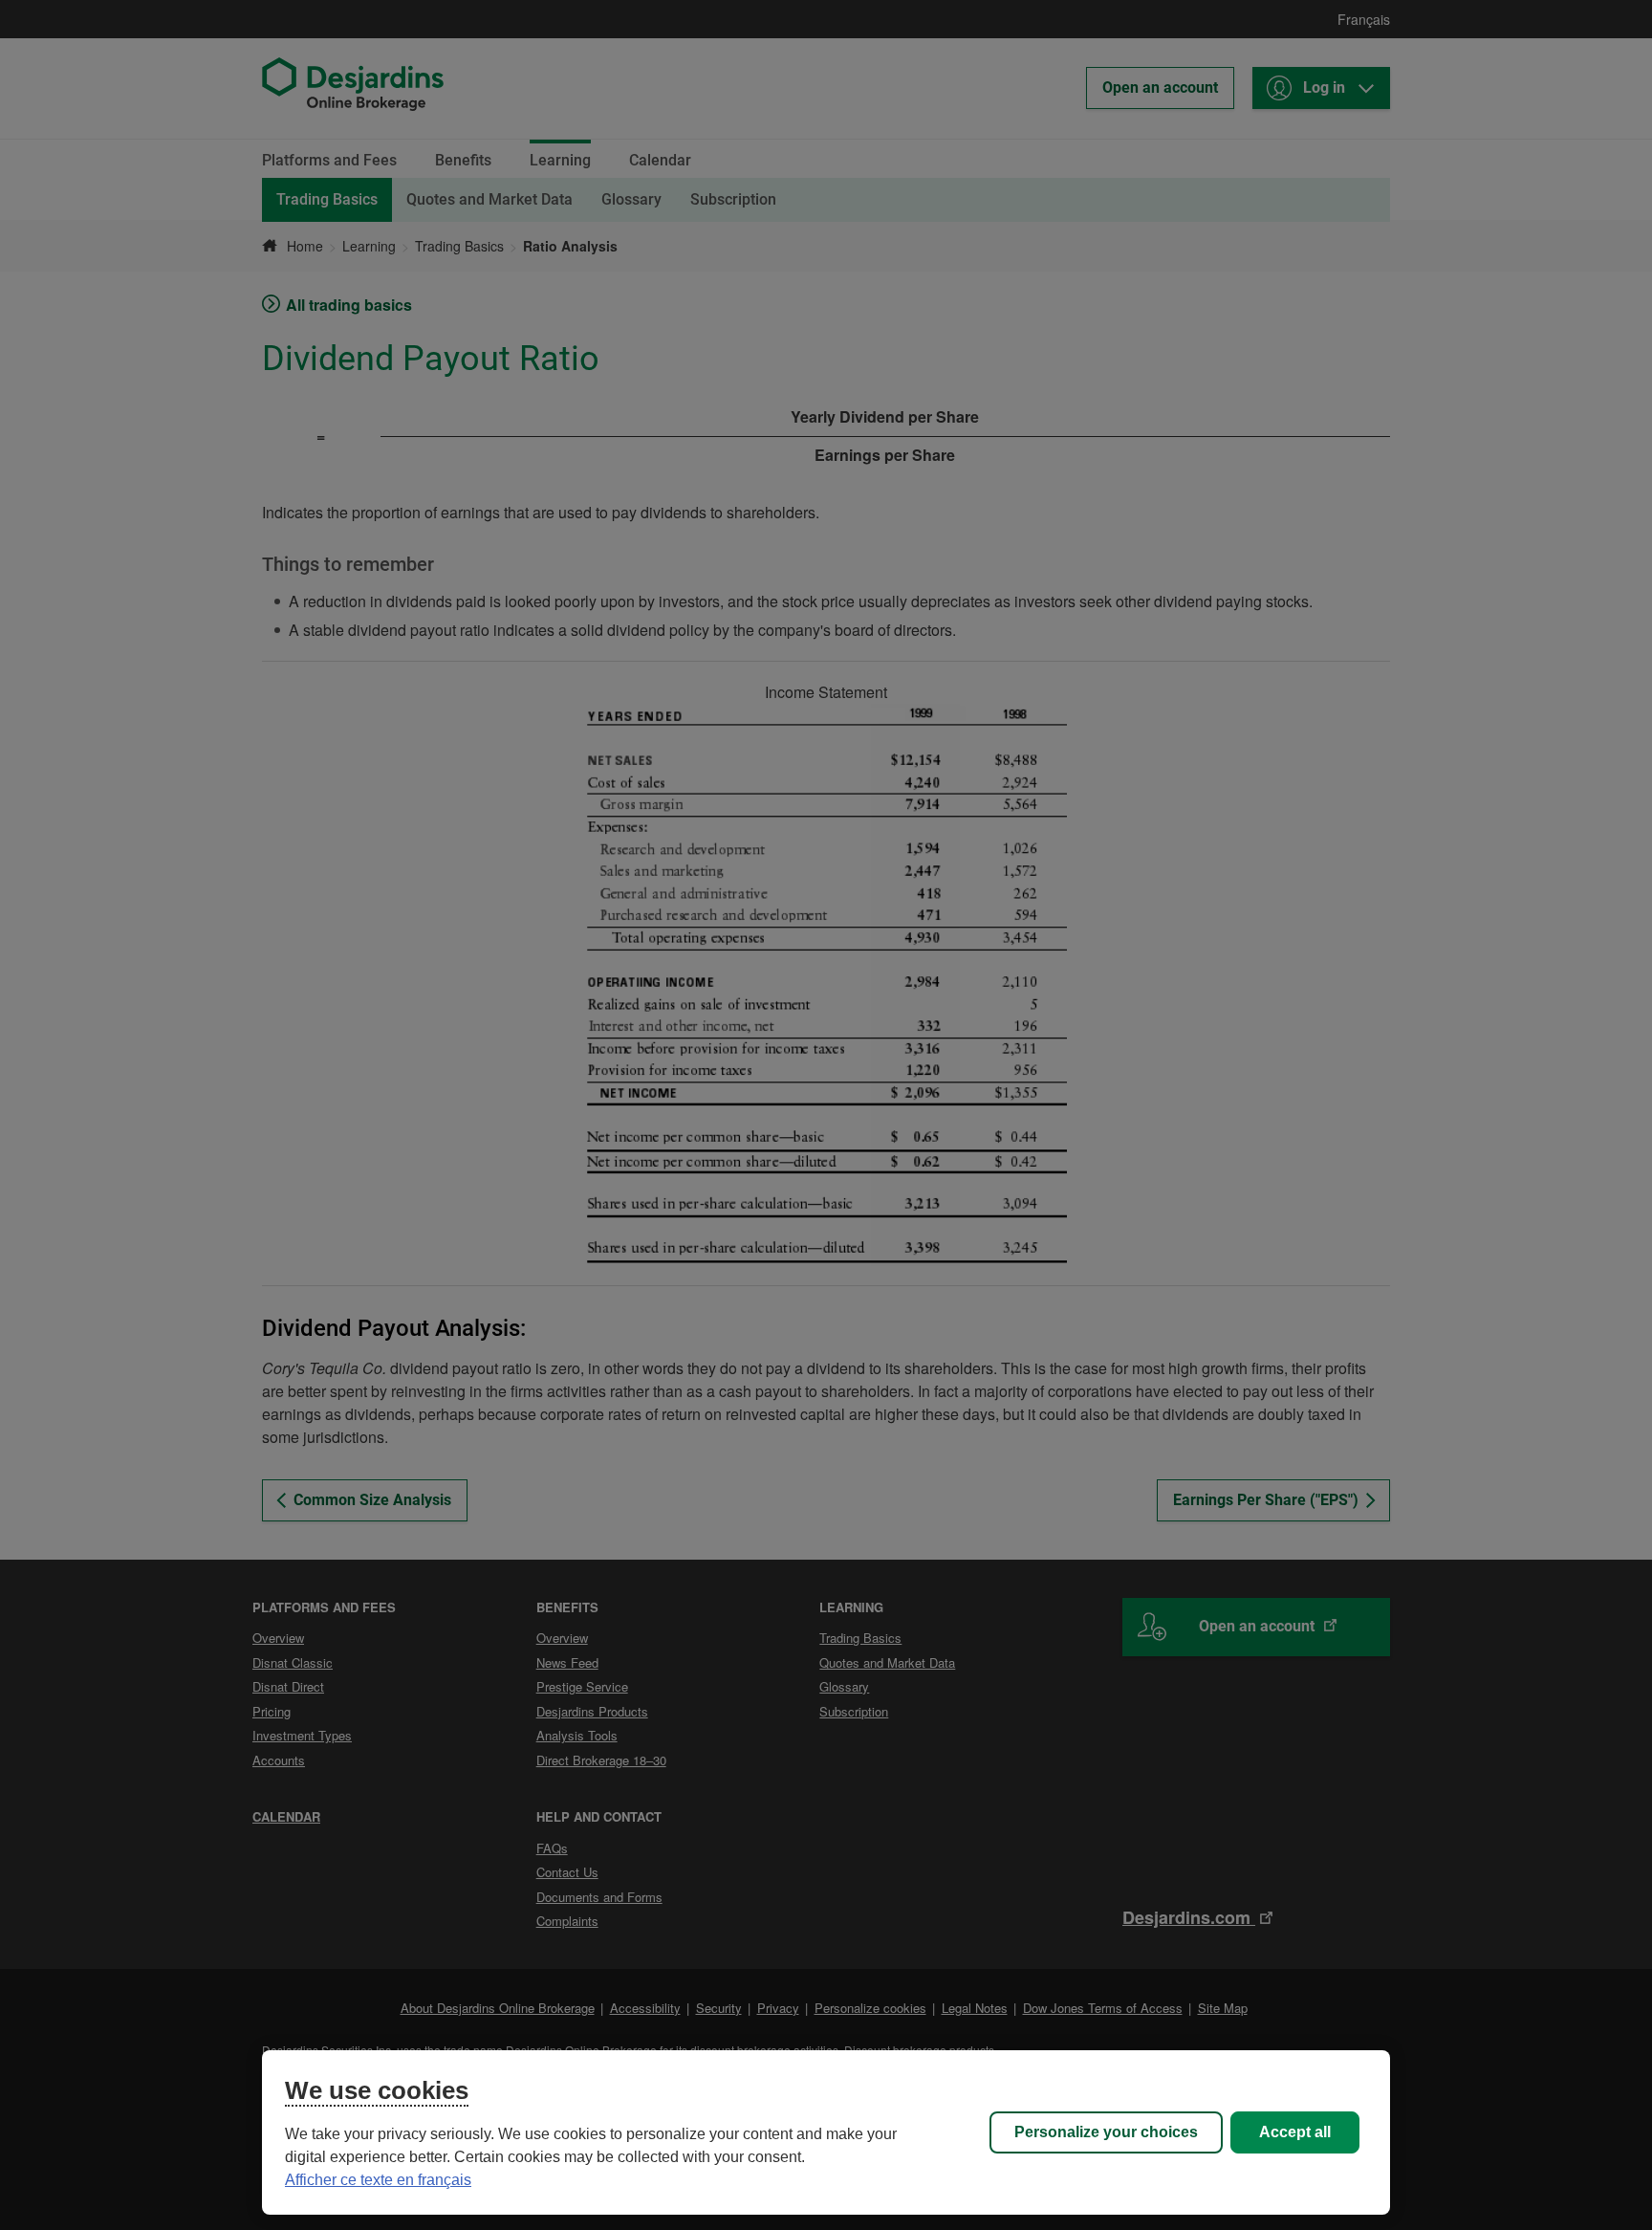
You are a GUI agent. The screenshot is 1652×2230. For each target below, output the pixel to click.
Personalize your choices (1106, 2132)
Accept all (1295, 2132)
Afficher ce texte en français (378, 2180)
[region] (826, 2132)
